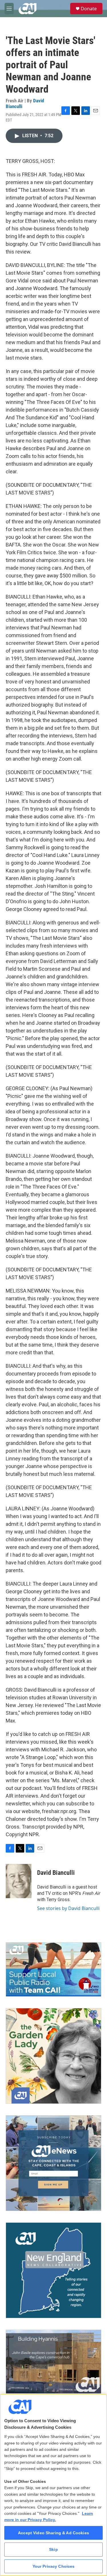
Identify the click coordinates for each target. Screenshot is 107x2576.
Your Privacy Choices (54, 2566)
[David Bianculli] (19, 1881)
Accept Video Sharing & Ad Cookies (53, 2533)
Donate (89, 9)
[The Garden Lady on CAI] (53, 2056)
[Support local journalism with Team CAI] (53, 1969)
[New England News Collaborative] (53, 2270)
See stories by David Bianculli (68, 1908)
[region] (53, 2485)
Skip (53, 2549)
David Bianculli (56, 1873)
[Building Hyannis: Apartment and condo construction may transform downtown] (53, 2362)
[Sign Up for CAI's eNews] (53, 2163)
